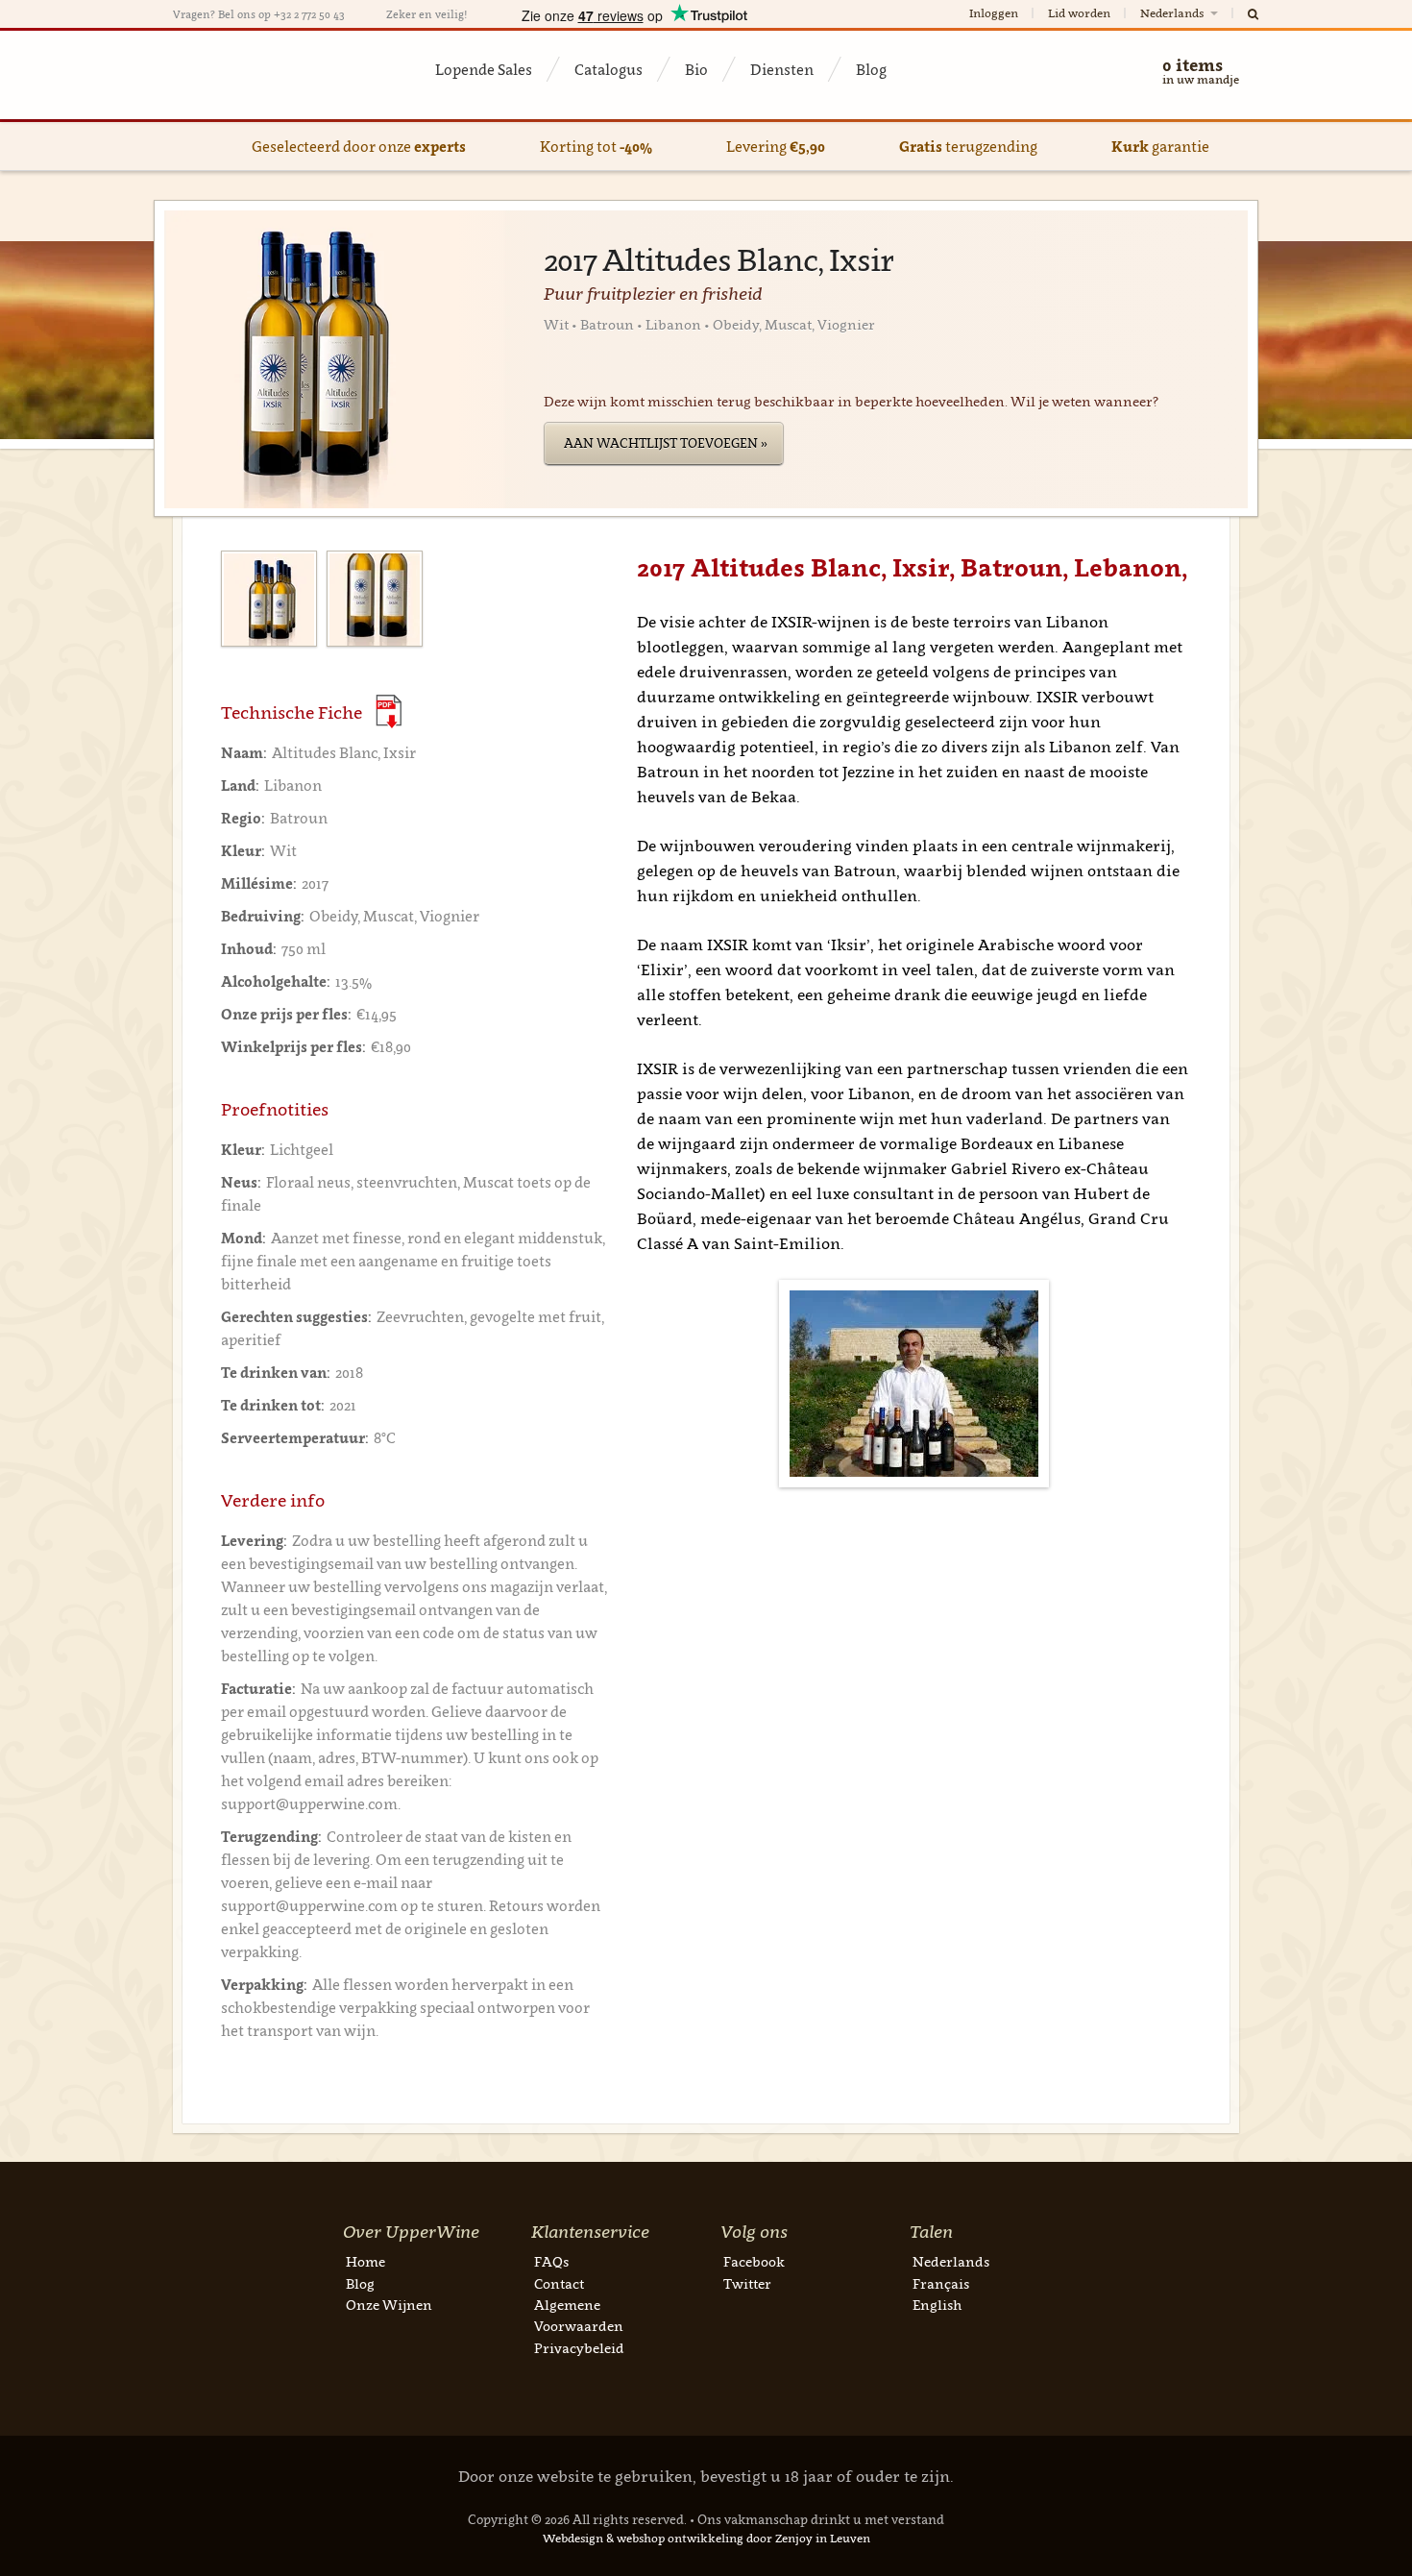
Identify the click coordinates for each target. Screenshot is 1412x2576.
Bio (696, 69)
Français (941, 2283)
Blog (871, 69)
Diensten (782, 69)
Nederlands (1173, 13)
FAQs (551, 2261)
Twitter (747, 2283)
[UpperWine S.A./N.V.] (267, 75)
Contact (559, 2283)
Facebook (754, 2261)
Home (365, 2261)
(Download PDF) (389, 711)
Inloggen (994, 13)
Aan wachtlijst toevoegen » (666, 443)
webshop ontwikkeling (680, 2538)
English (937, 2305)
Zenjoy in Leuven (823, 2538)
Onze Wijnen (389, 2305)
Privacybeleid (579, 2348)
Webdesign (573, 2538)
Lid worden (1079, 13)
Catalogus (609, 69)
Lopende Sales (484, 69)
